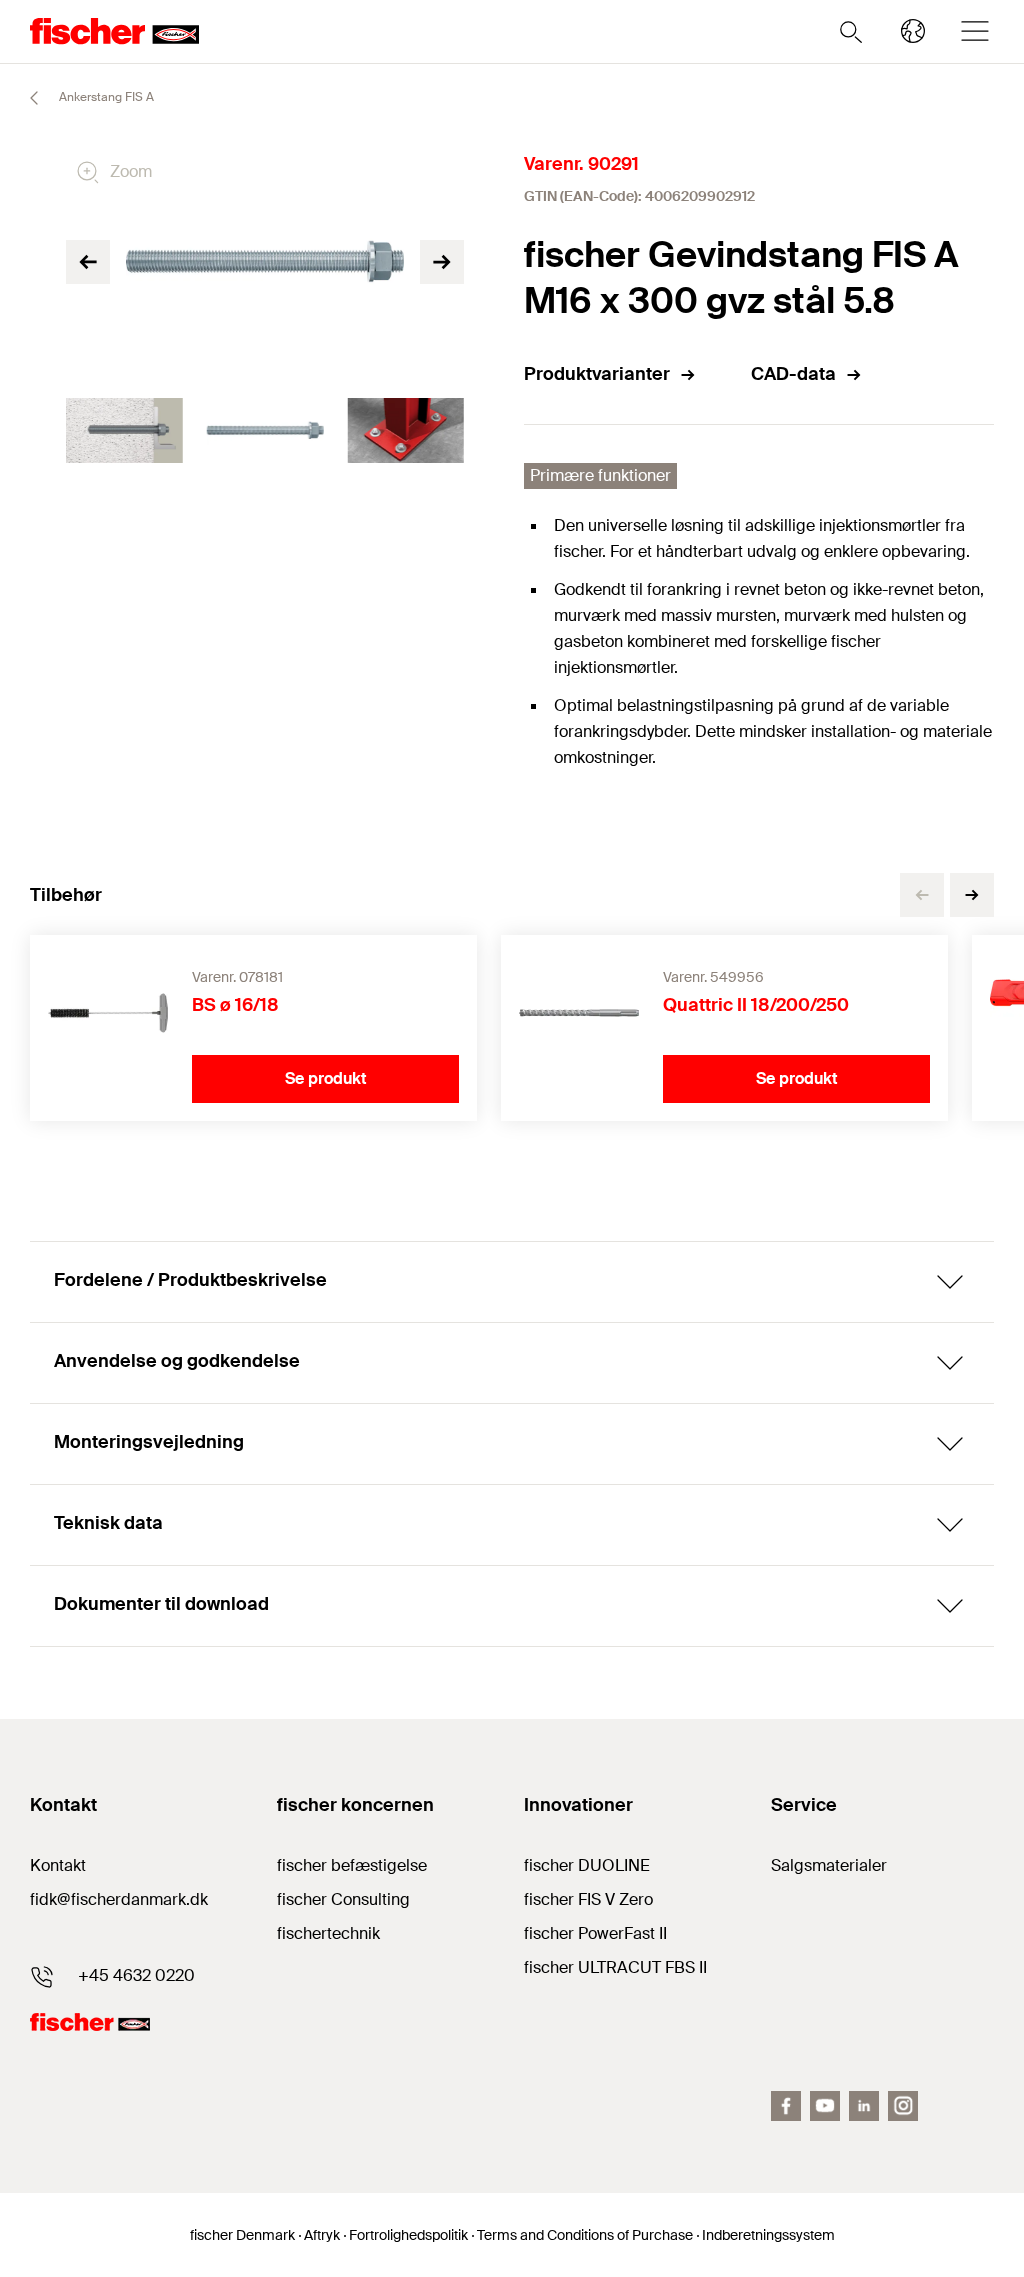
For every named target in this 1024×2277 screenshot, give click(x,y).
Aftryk (322, 2235)
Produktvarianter (597, 374)
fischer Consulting (343, 1899)
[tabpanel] (124, 431)
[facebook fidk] (786, 2106)
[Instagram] (903, 2106)
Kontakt (58, 1865)
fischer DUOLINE (587, 1865)
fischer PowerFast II (595, 1933)
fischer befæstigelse (352, 1865)
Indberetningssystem (768, 2235)
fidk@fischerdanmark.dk (119, 1899)
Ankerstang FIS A (105, 97)
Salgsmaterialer (829, 1865)
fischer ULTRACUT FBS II (615, 1967)
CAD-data (793, 374)
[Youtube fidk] (825, 2106)
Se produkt (326, 1078)
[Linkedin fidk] (864, 2106)
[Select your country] (913, 31)
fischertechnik (328, 1933)
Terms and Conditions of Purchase (585, 2235)
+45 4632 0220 (136, 1975)
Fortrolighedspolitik (408, 2235)
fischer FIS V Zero (588, 1899)
